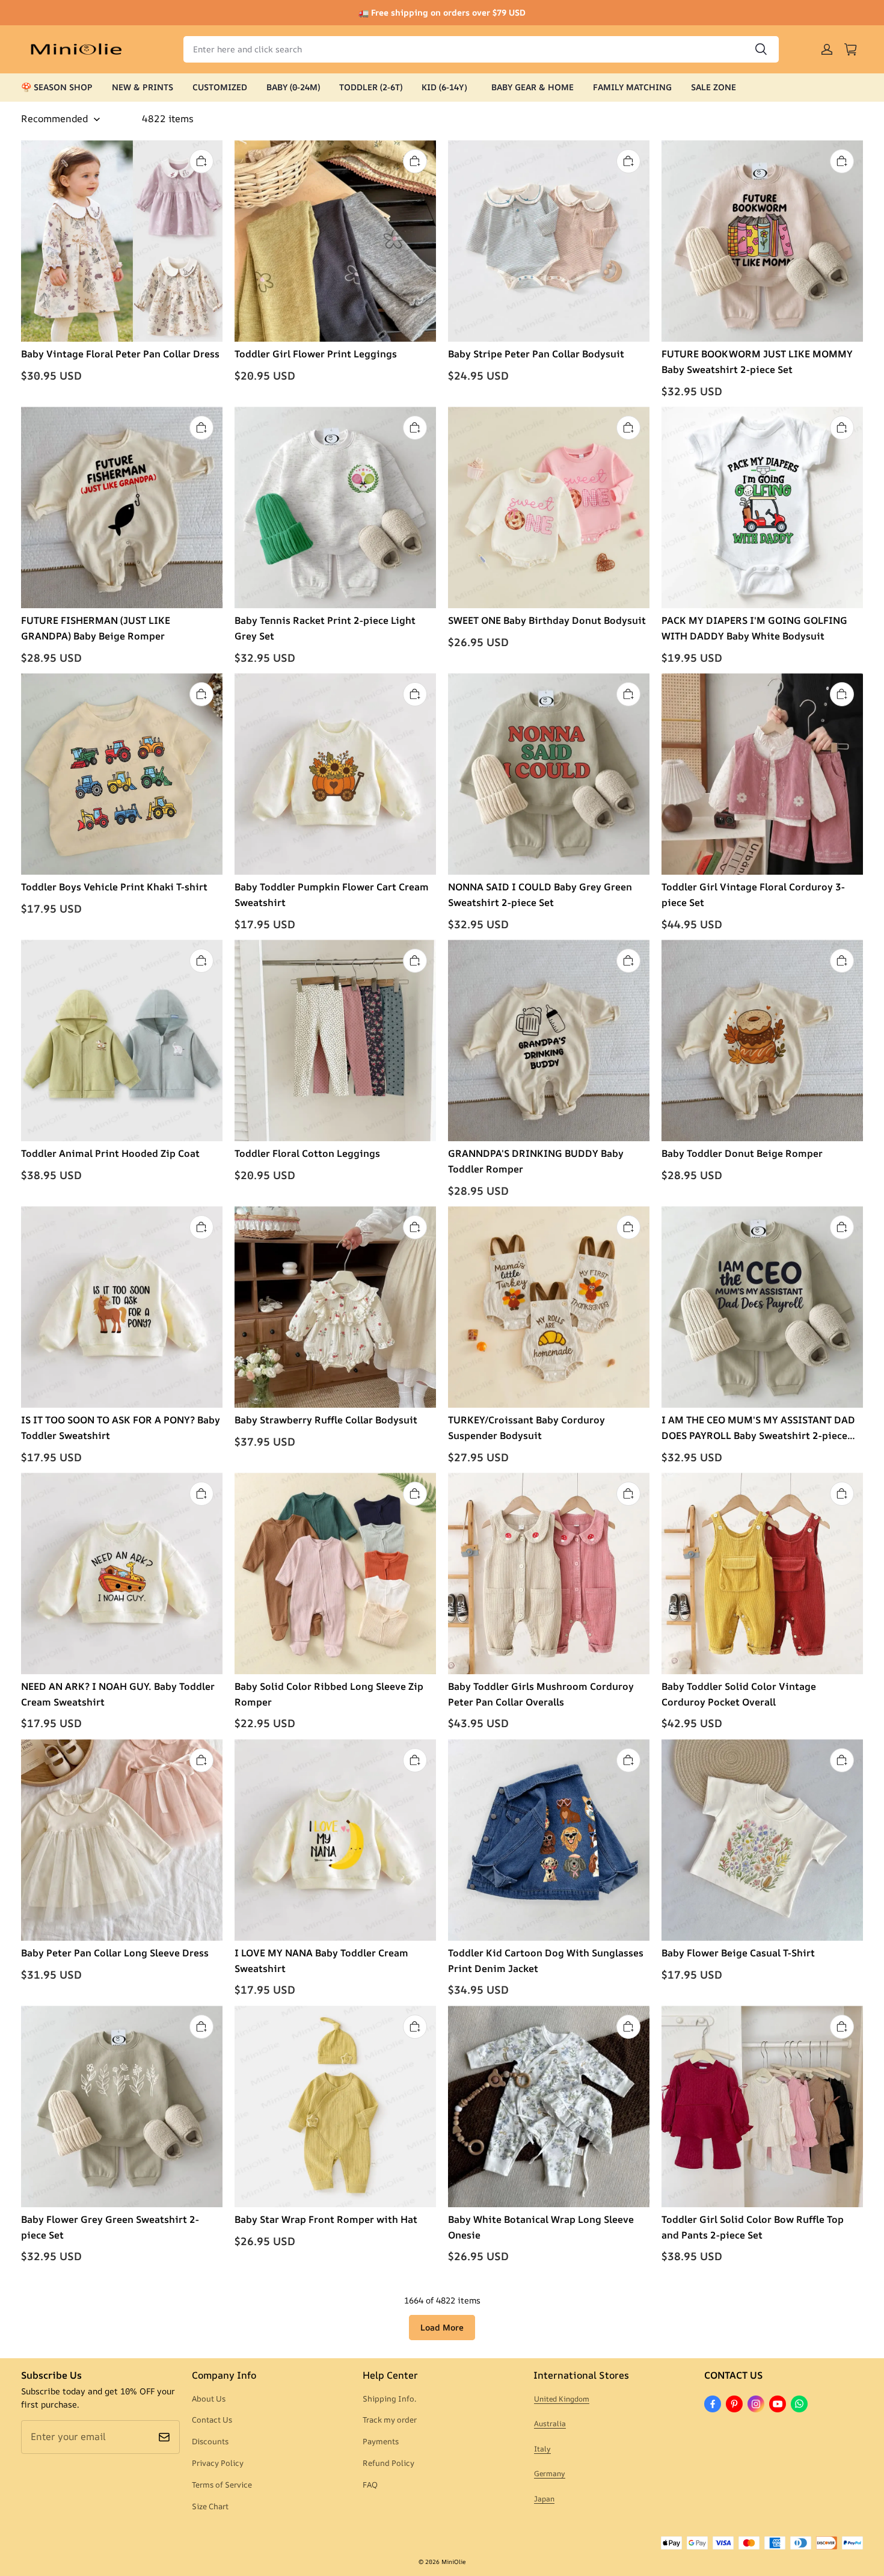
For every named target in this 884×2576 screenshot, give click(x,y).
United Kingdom (562, 2399)
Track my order (390, 2420)
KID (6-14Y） (447, 87)
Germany (550, 2473)
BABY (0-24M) (293, 87)
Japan (544, 2499)
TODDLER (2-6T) (371, 87)
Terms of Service (222, 2485)
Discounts (210, 2441)
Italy (542, 2449)
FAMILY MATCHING (632, 87)
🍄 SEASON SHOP (57, 87)
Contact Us (212, 2420)
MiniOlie (453, 2562)
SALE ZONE (714, 87)
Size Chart (210, 2506)
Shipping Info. (389, 2399)
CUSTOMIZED (220, 87)
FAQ (370, 2485)
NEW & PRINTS (143, 87)
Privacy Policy (218, 2463)
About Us (209, 2399)
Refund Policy (388, 2463)
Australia (550, 2423)
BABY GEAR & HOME (533, 87)
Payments (381, 2441)
